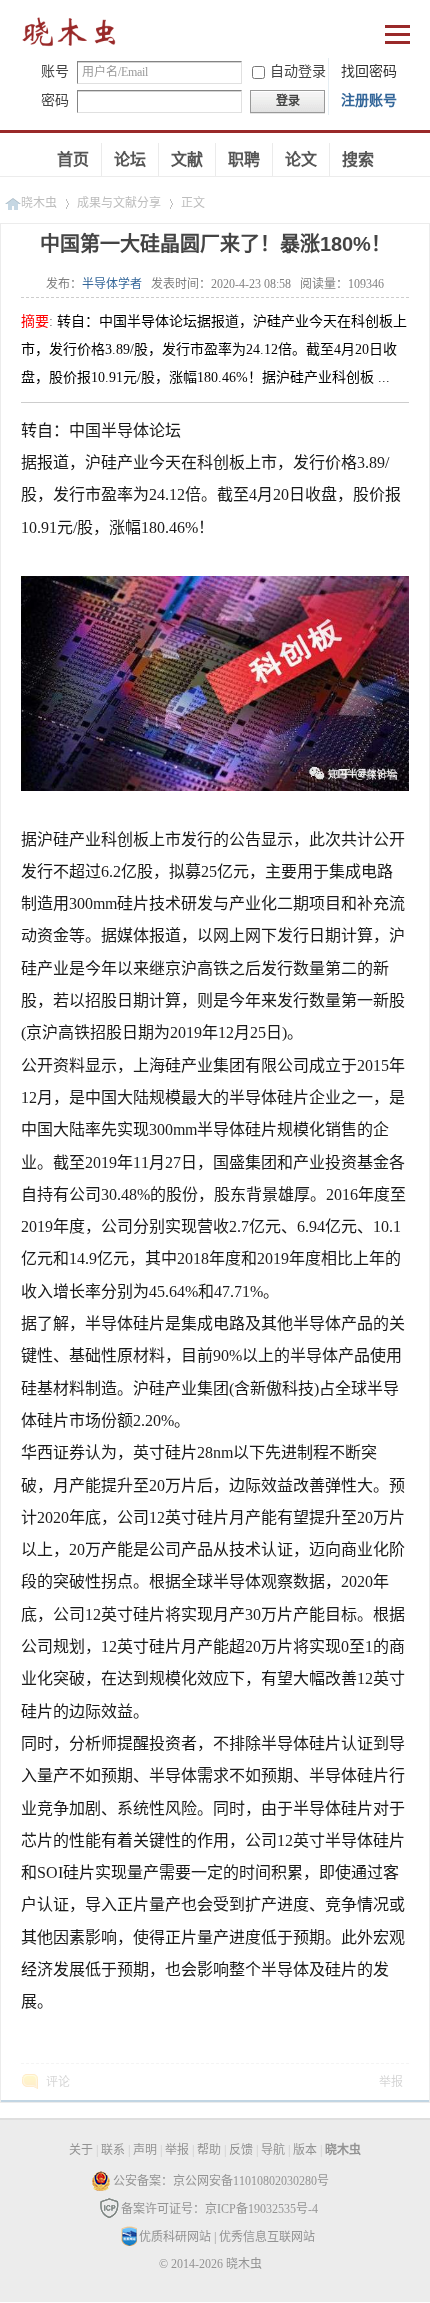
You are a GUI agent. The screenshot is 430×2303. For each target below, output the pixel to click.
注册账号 (369, 100)
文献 (187, 159)
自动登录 (298, 71)
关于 (81, 2150)
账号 (55, 71)
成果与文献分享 (119, 203)
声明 (145, 2150)
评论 (58, 2082)
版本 (305, 2150)
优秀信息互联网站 (267, 2237)
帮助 (209, 2150)
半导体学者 (112, 284)
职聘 (244, 159)
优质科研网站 (175, 2237)
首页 (73, 159)
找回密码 (369, 71)
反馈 (241, 2150)
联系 (113, 2150)
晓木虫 (70, 36)
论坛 (130, 159)
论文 (301, 159)
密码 (55, 100)
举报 (391, 2082)
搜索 (358, 159)
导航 (273, 2150)
